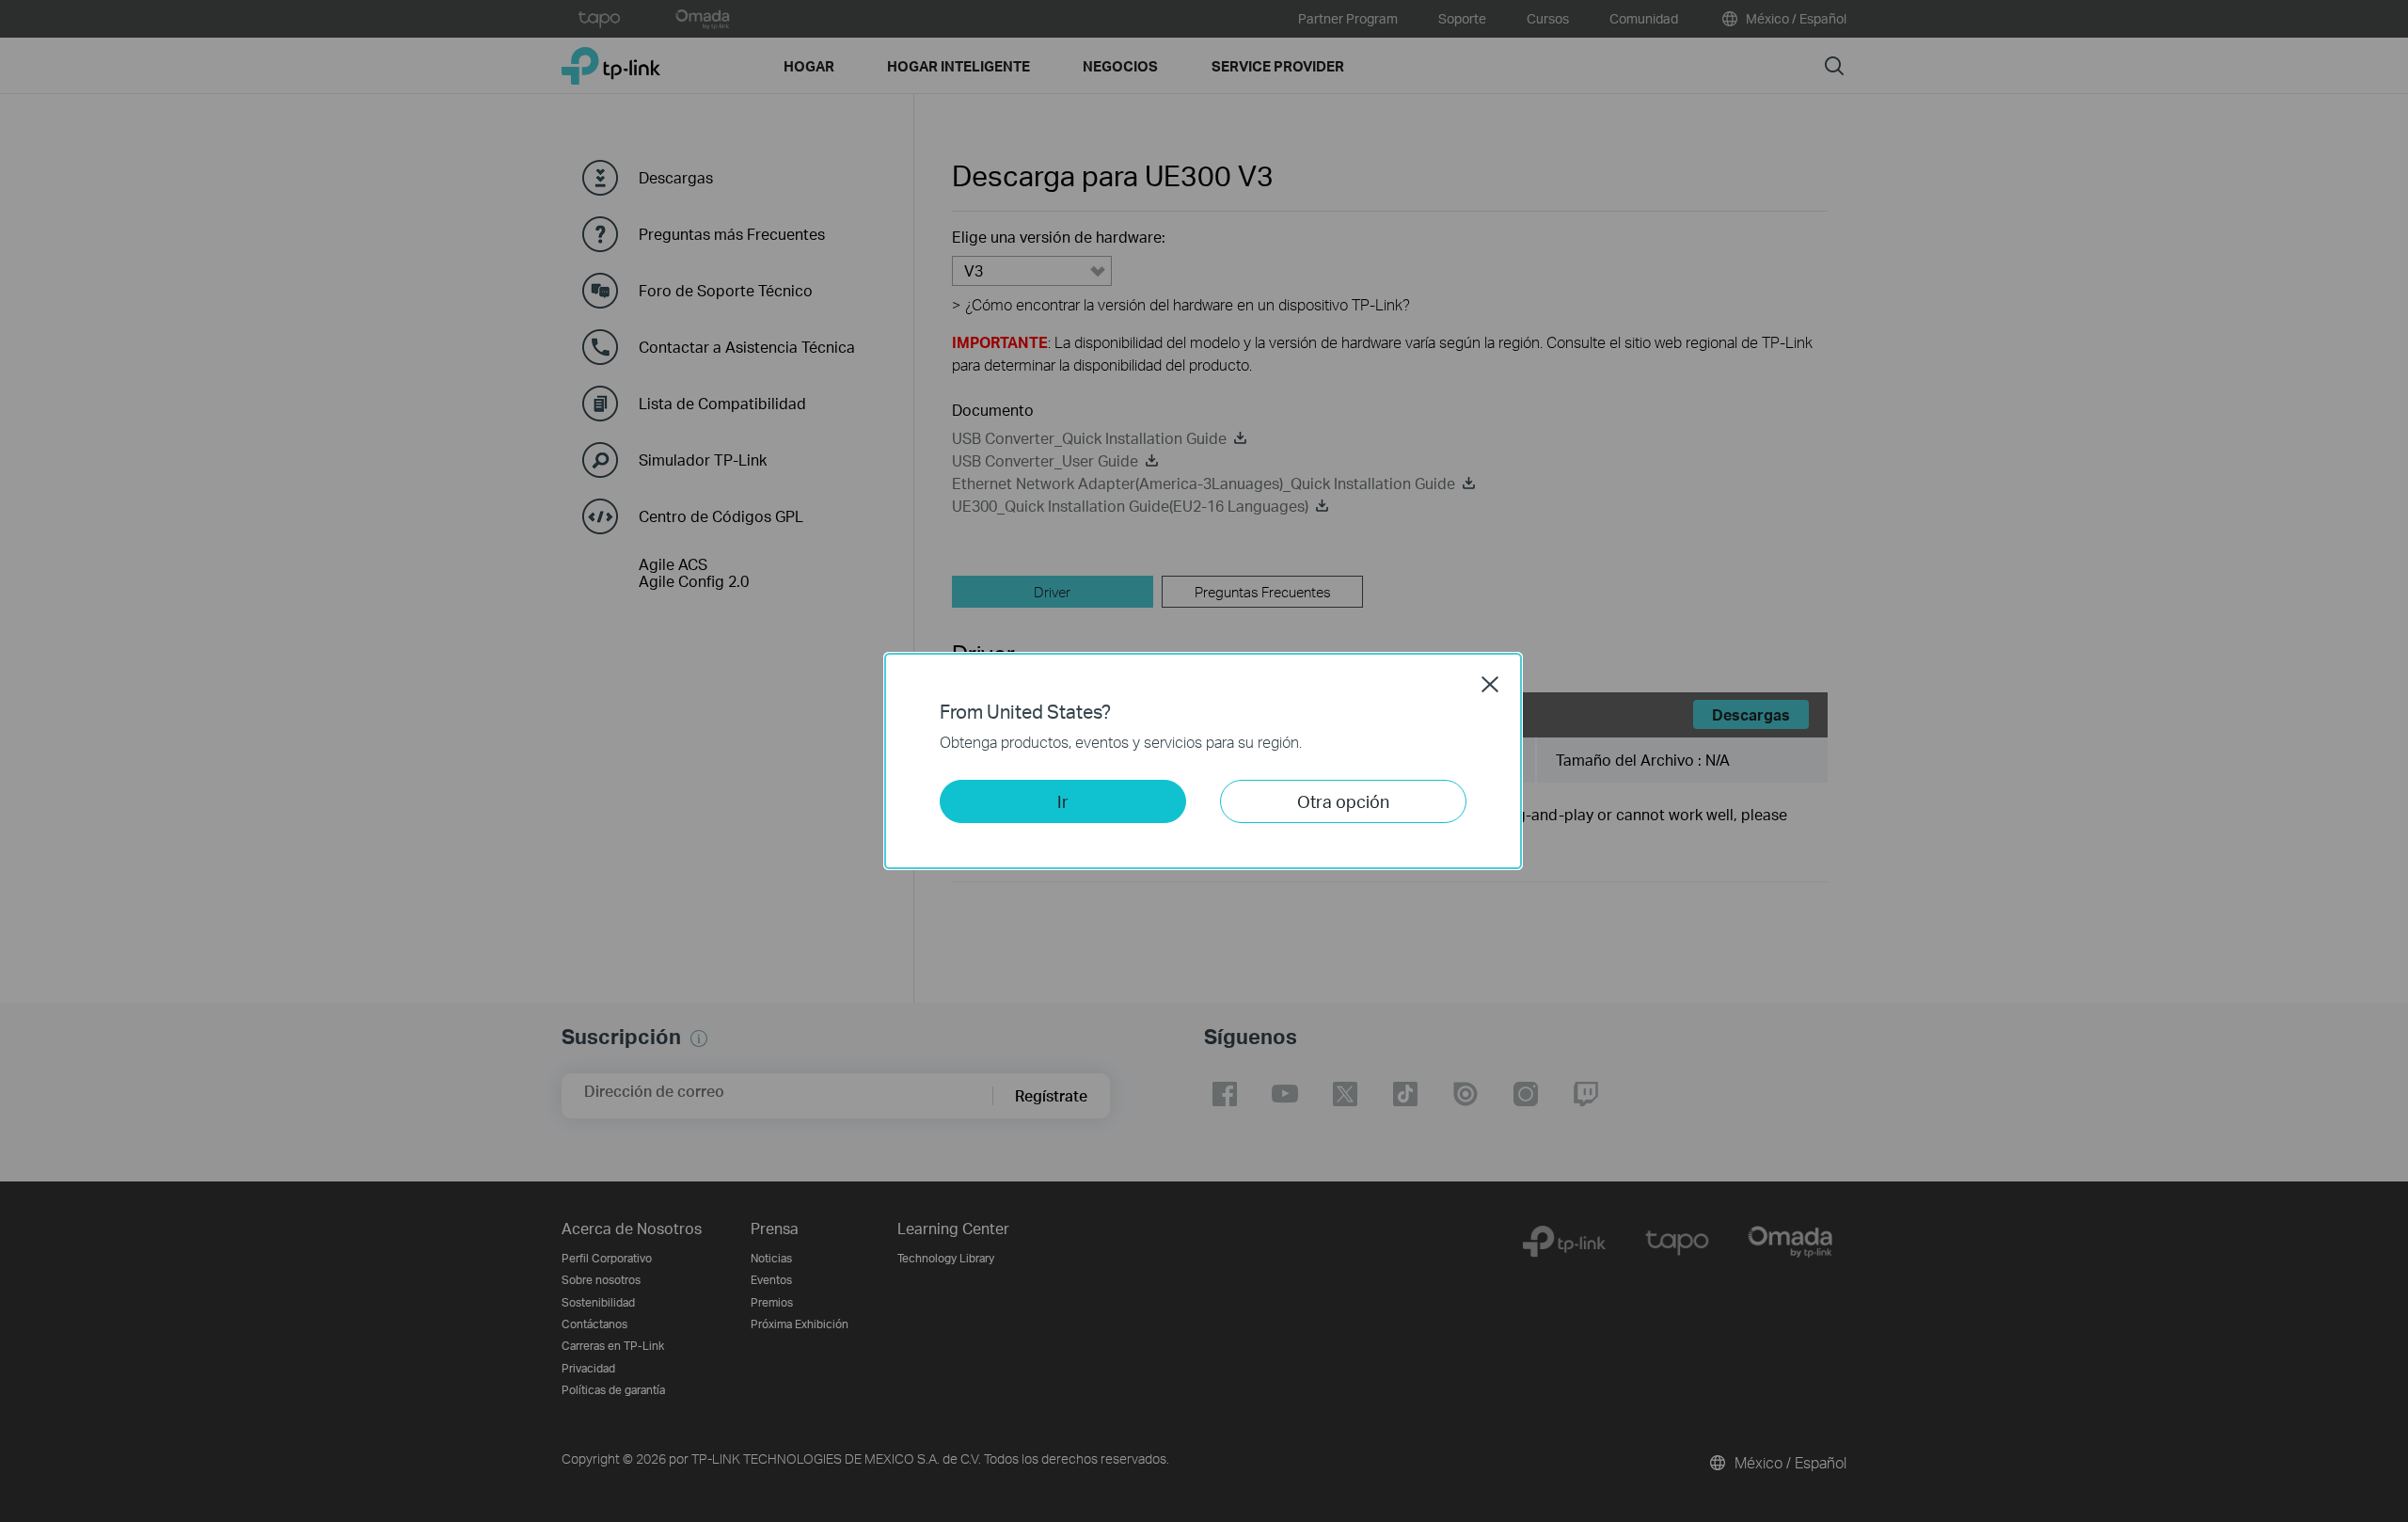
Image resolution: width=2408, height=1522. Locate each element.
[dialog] (1204, 761)
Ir (1063, 801)
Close (1490, 684)
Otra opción (1343, 801)
